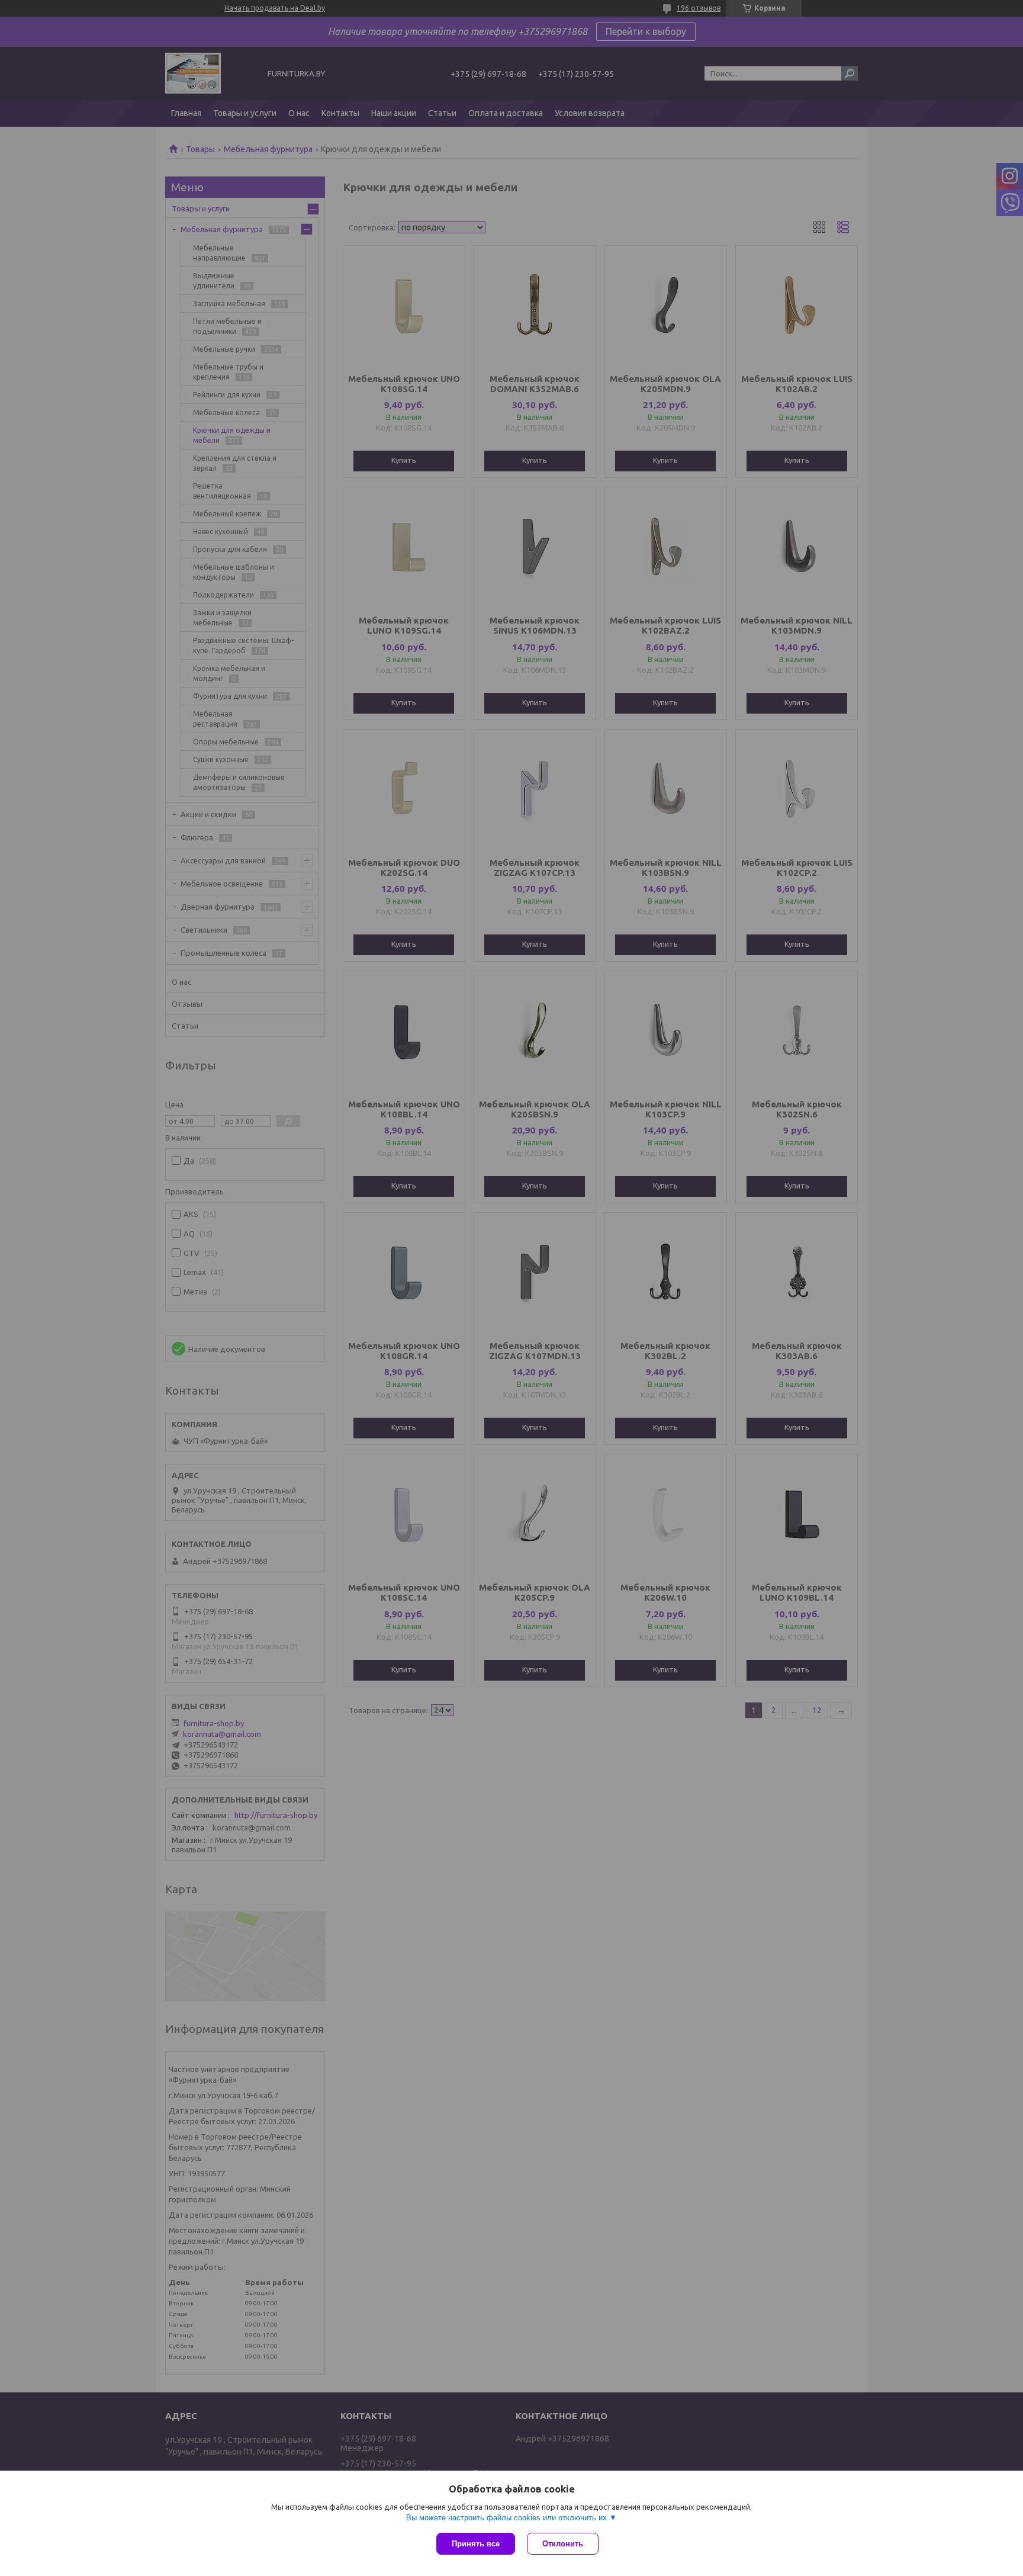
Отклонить (563, 2544)
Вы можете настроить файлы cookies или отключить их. (508, 2518)
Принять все (476, 2544)
